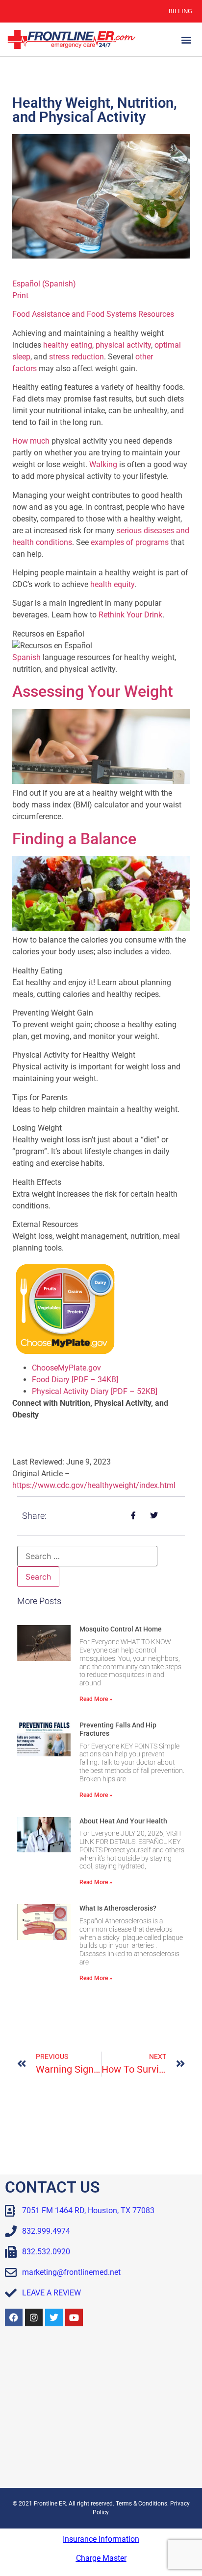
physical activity (123, 345)
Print (20, 295)
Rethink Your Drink (130, 615)
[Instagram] (34, 2317)
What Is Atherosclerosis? (118, 1908)
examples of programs (130, 542)
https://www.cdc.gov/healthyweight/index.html (94, 1485)
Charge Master (101, 2558)
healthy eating (68, 345)
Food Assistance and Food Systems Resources (93, 314)
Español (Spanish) (44, 284)
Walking (103, 464)
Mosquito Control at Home (121, 1629)
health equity (112, 584)
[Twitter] (54, 2317)
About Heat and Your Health (123, 1821)
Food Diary (75, 1380)
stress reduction (76, 357)
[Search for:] (87, 1556)
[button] (187, 39)
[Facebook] (14, 2317)
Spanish (26, 657)
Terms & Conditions (141, 2504)
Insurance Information (101, 2539)
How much (31, 441)
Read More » (96, 1699)
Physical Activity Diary (95, 1391)
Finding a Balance (74, 839)
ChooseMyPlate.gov (66, 1368)
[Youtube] (74, 2317)
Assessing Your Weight (93, 691)
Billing (180, 11)
